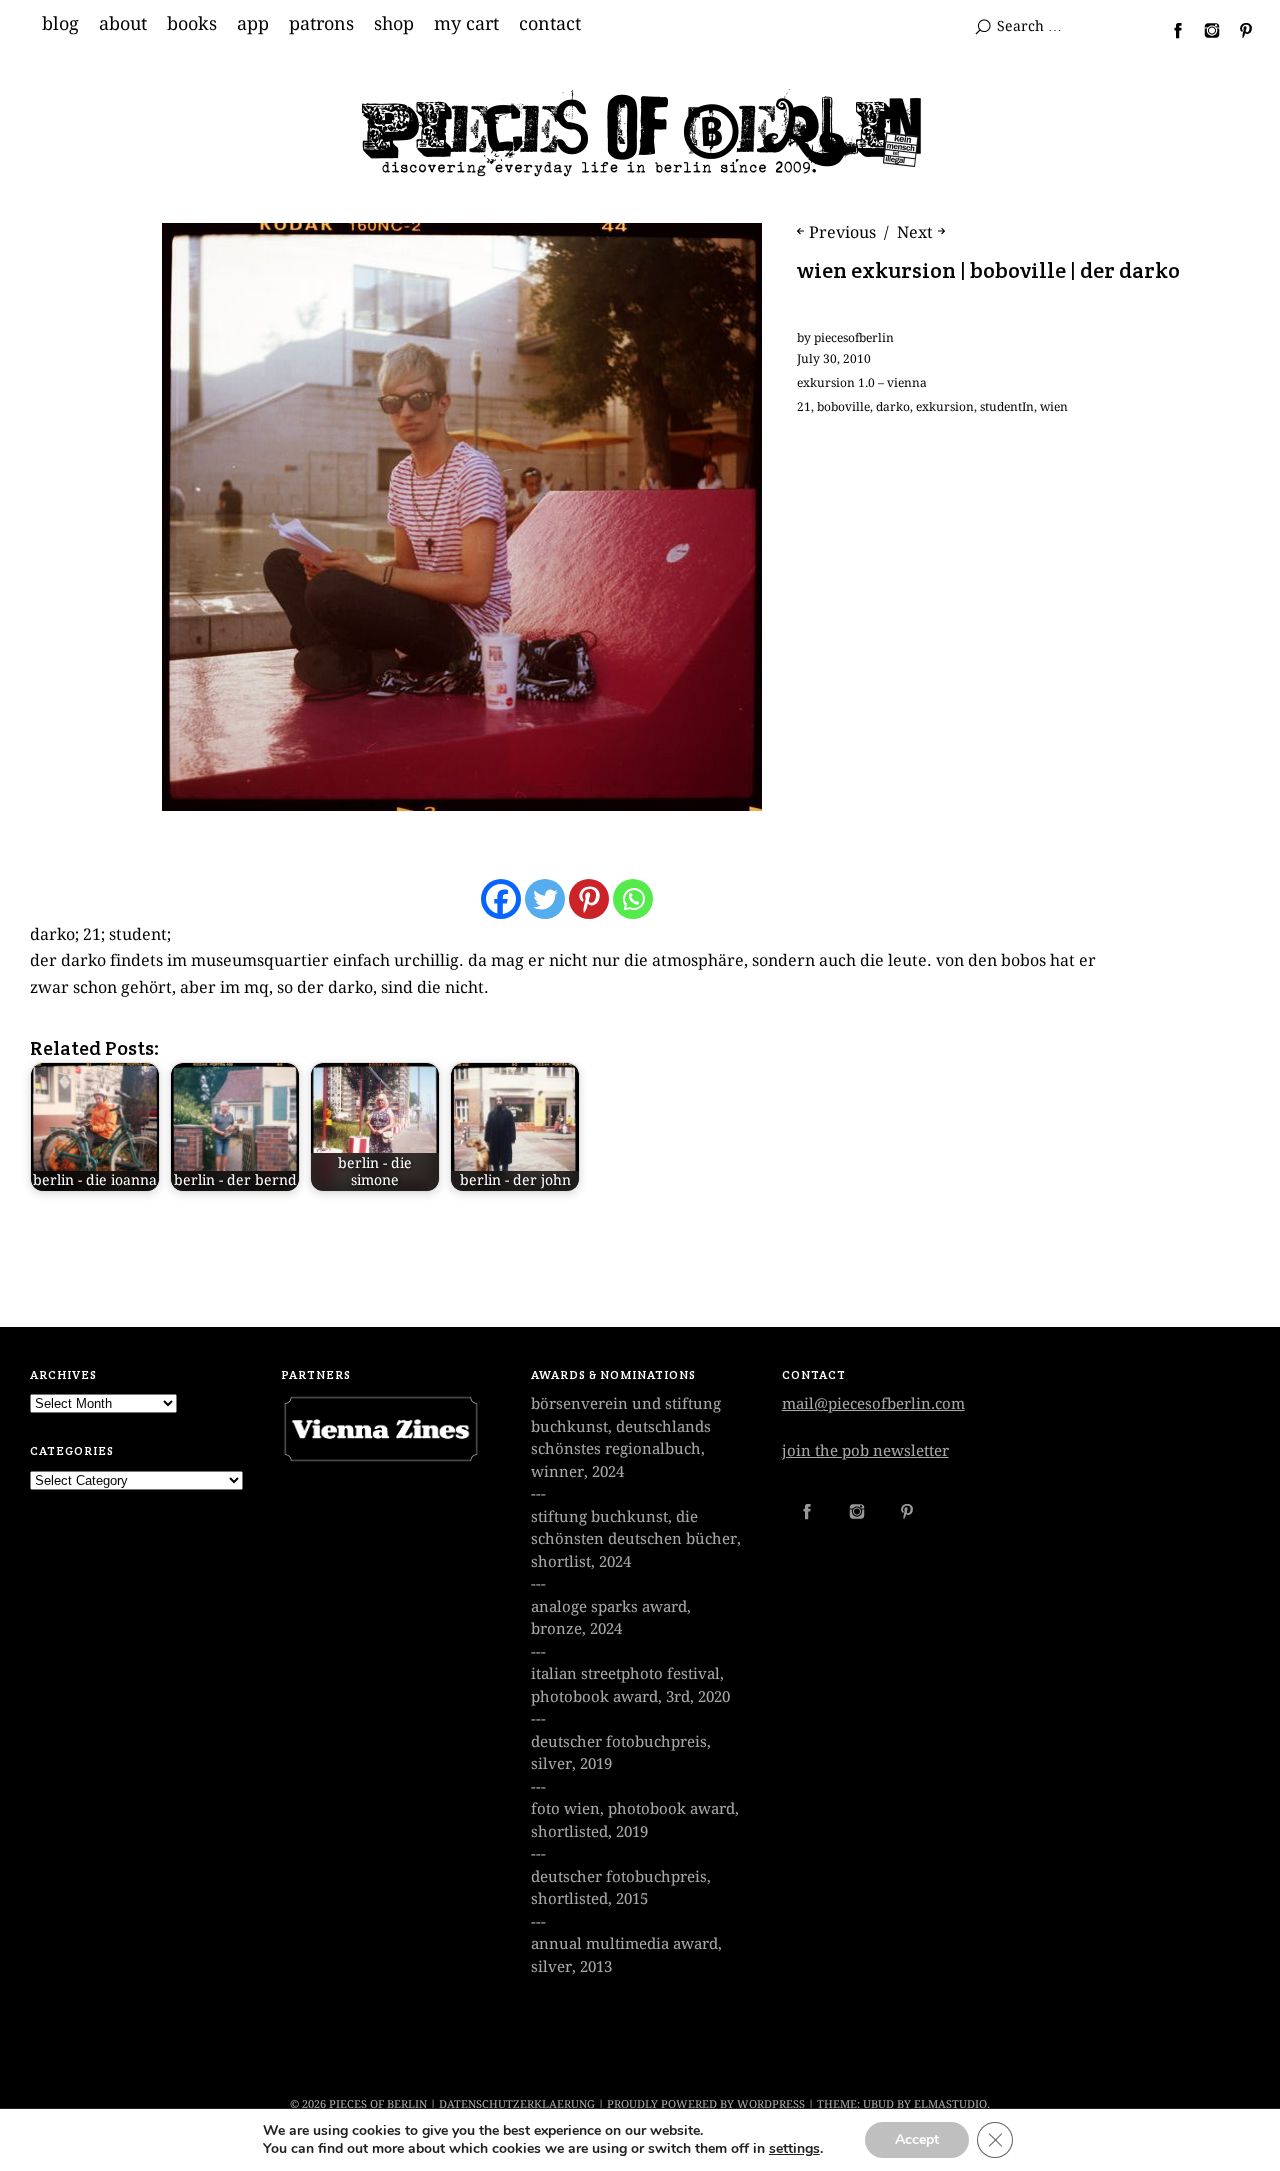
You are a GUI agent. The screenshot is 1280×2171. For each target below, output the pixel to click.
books (192, 24)
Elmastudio (950, 2104)
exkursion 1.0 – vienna (862, 383)
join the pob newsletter (865, 1451)
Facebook (1170, 30)
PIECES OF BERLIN (378, 2104)
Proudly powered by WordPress (706, 2104)
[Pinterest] (589, 899)
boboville (843, 407)
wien (1054, 407)
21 (804, 407)
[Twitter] (545, 899)
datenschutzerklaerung (517, 2104)
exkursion (945, 407)
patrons (321, 24)
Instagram (1204, 30)
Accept (917, 2139)
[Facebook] (501, 899)
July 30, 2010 (834, 359)
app (253, 24)
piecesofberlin (854, 338)
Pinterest (1238, 30)
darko (893, 407)
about (123, 24)
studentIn (1007, 407)
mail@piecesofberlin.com (873, 1404)
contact (550, 24)
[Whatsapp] (633, 899)
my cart (466, 24)
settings (794, 2149)
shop (394, 24)
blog (60, 24)
